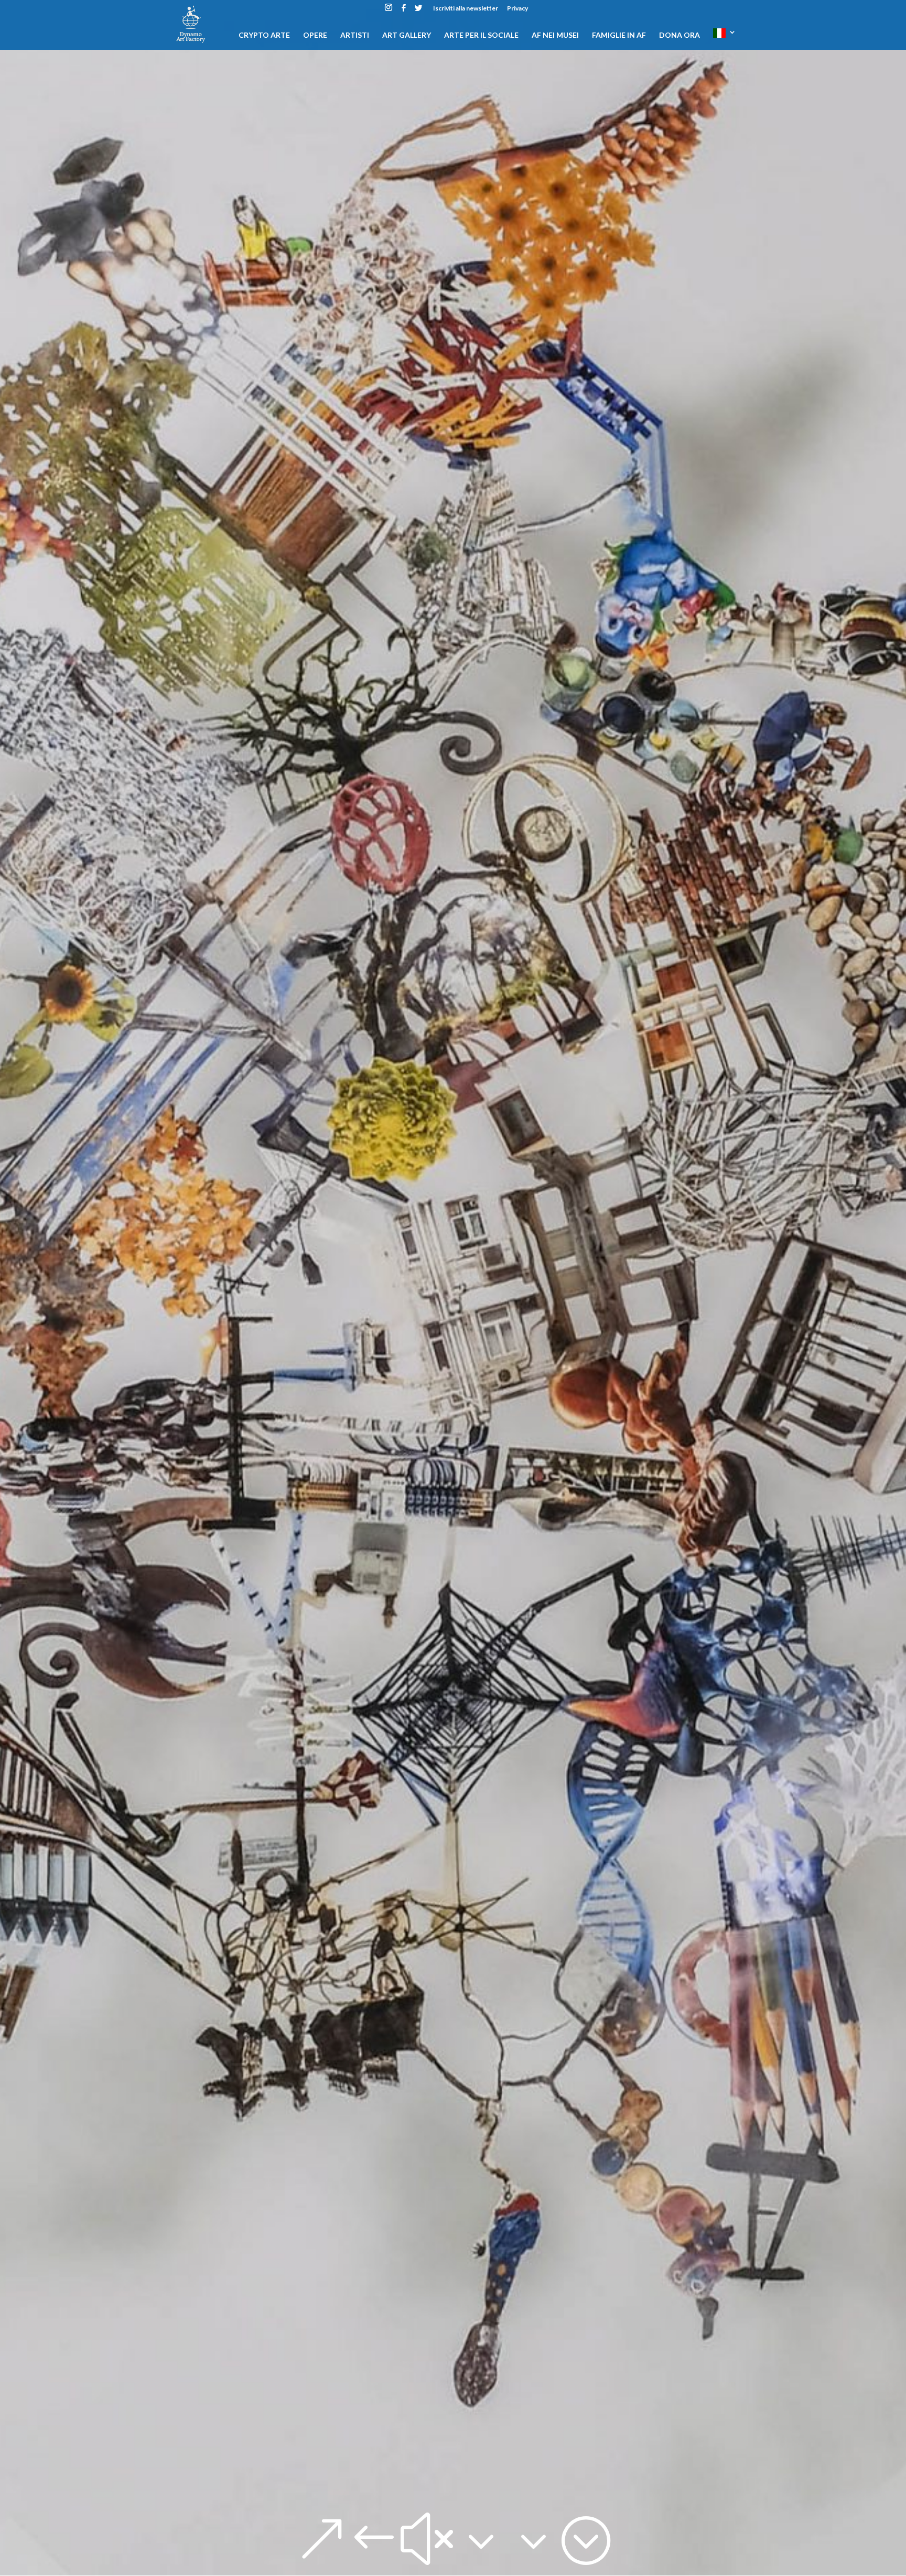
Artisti (355, 35)
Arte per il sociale (481, 35)
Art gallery (407, 35)
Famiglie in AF (619, 35)
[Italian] (725, 39)
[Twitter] (418, 11)
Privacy (517, 9)
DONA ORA (679, 35)
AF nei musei (555, 35)
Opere (315, 35)
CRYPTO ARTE (264, 35)
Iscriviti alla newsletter (466, 9)
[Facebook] (404, 11)
